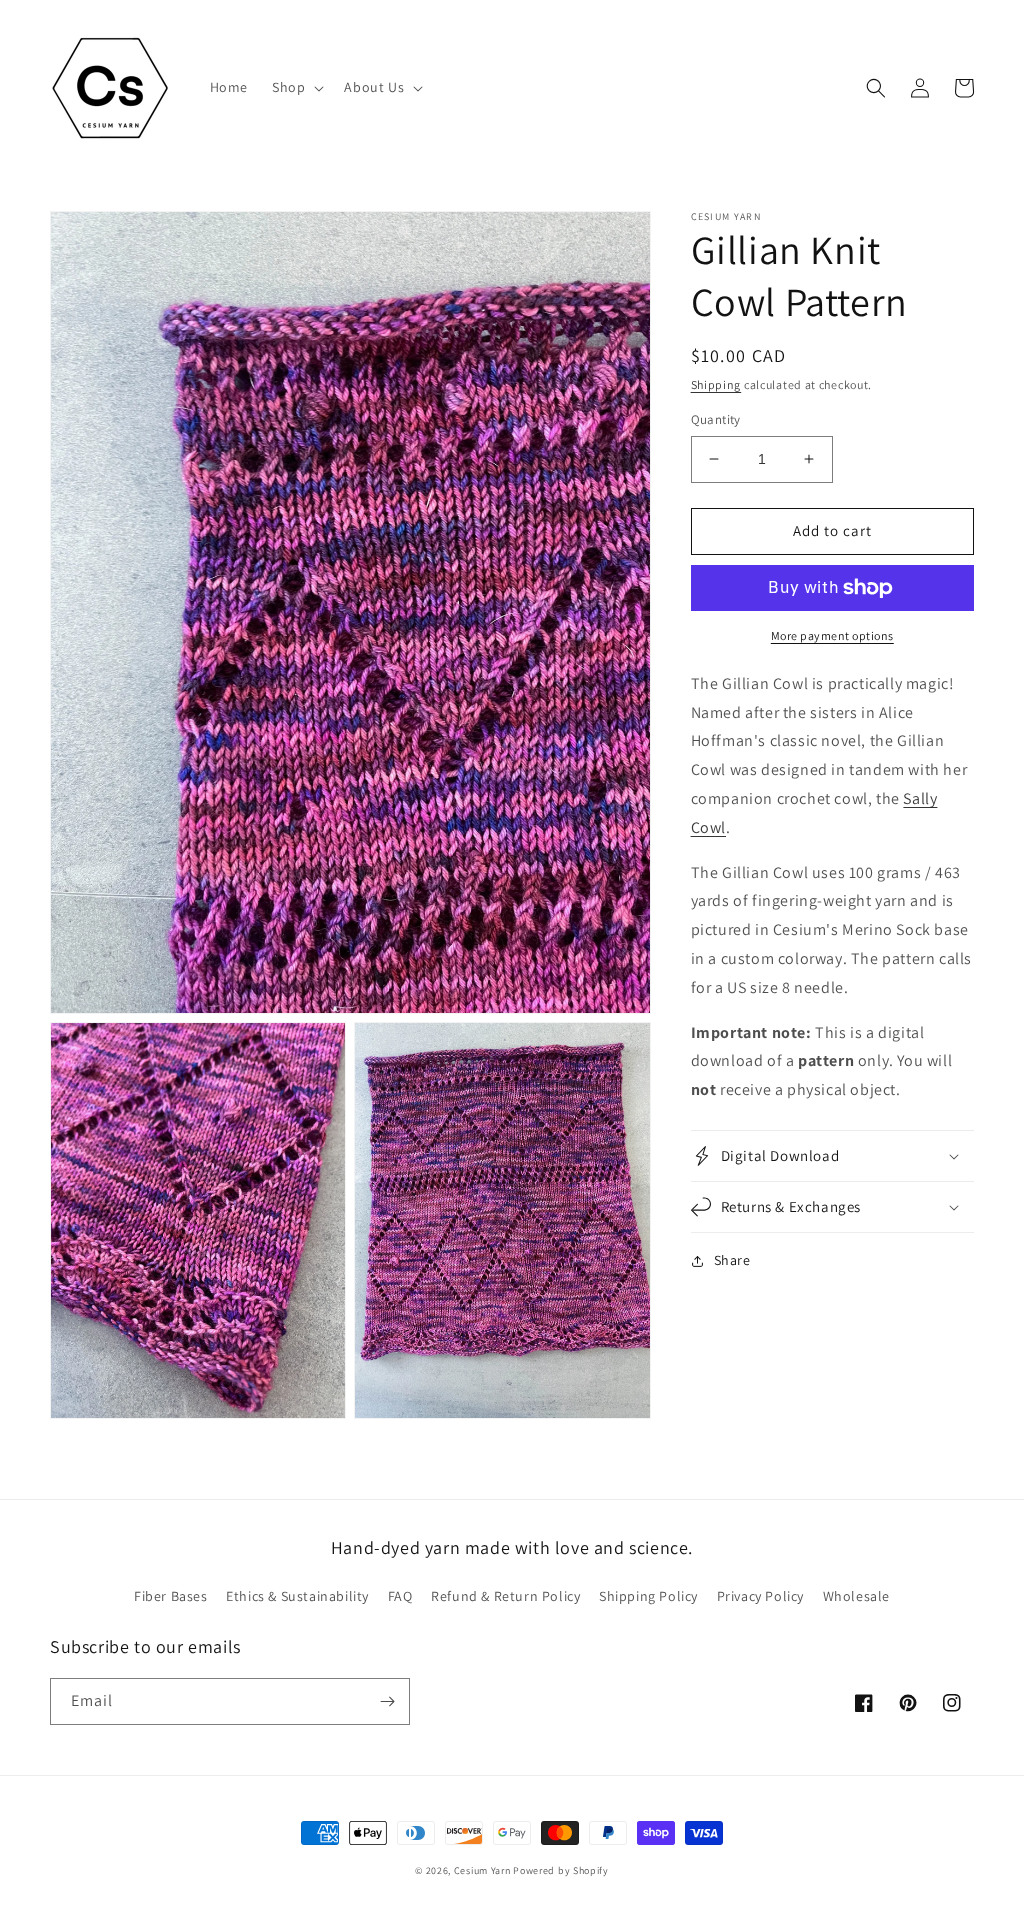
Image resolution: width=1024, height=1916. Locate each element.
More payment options (832, 635)
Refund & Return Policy (505, 1596)
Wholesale (856, 1596)
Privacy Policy (760, 1596)
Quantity (716, 419)
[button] (296, 87)
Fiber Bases (171, 1596)
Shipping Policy (648, 1596)
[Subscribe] (387, 1701)
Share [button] (732, 1260)
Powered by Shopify (561, 1870)
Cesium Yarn (482, 1870)
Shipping (716, 384)
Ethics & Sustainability (297, 1596)
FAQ (400, 1596)
